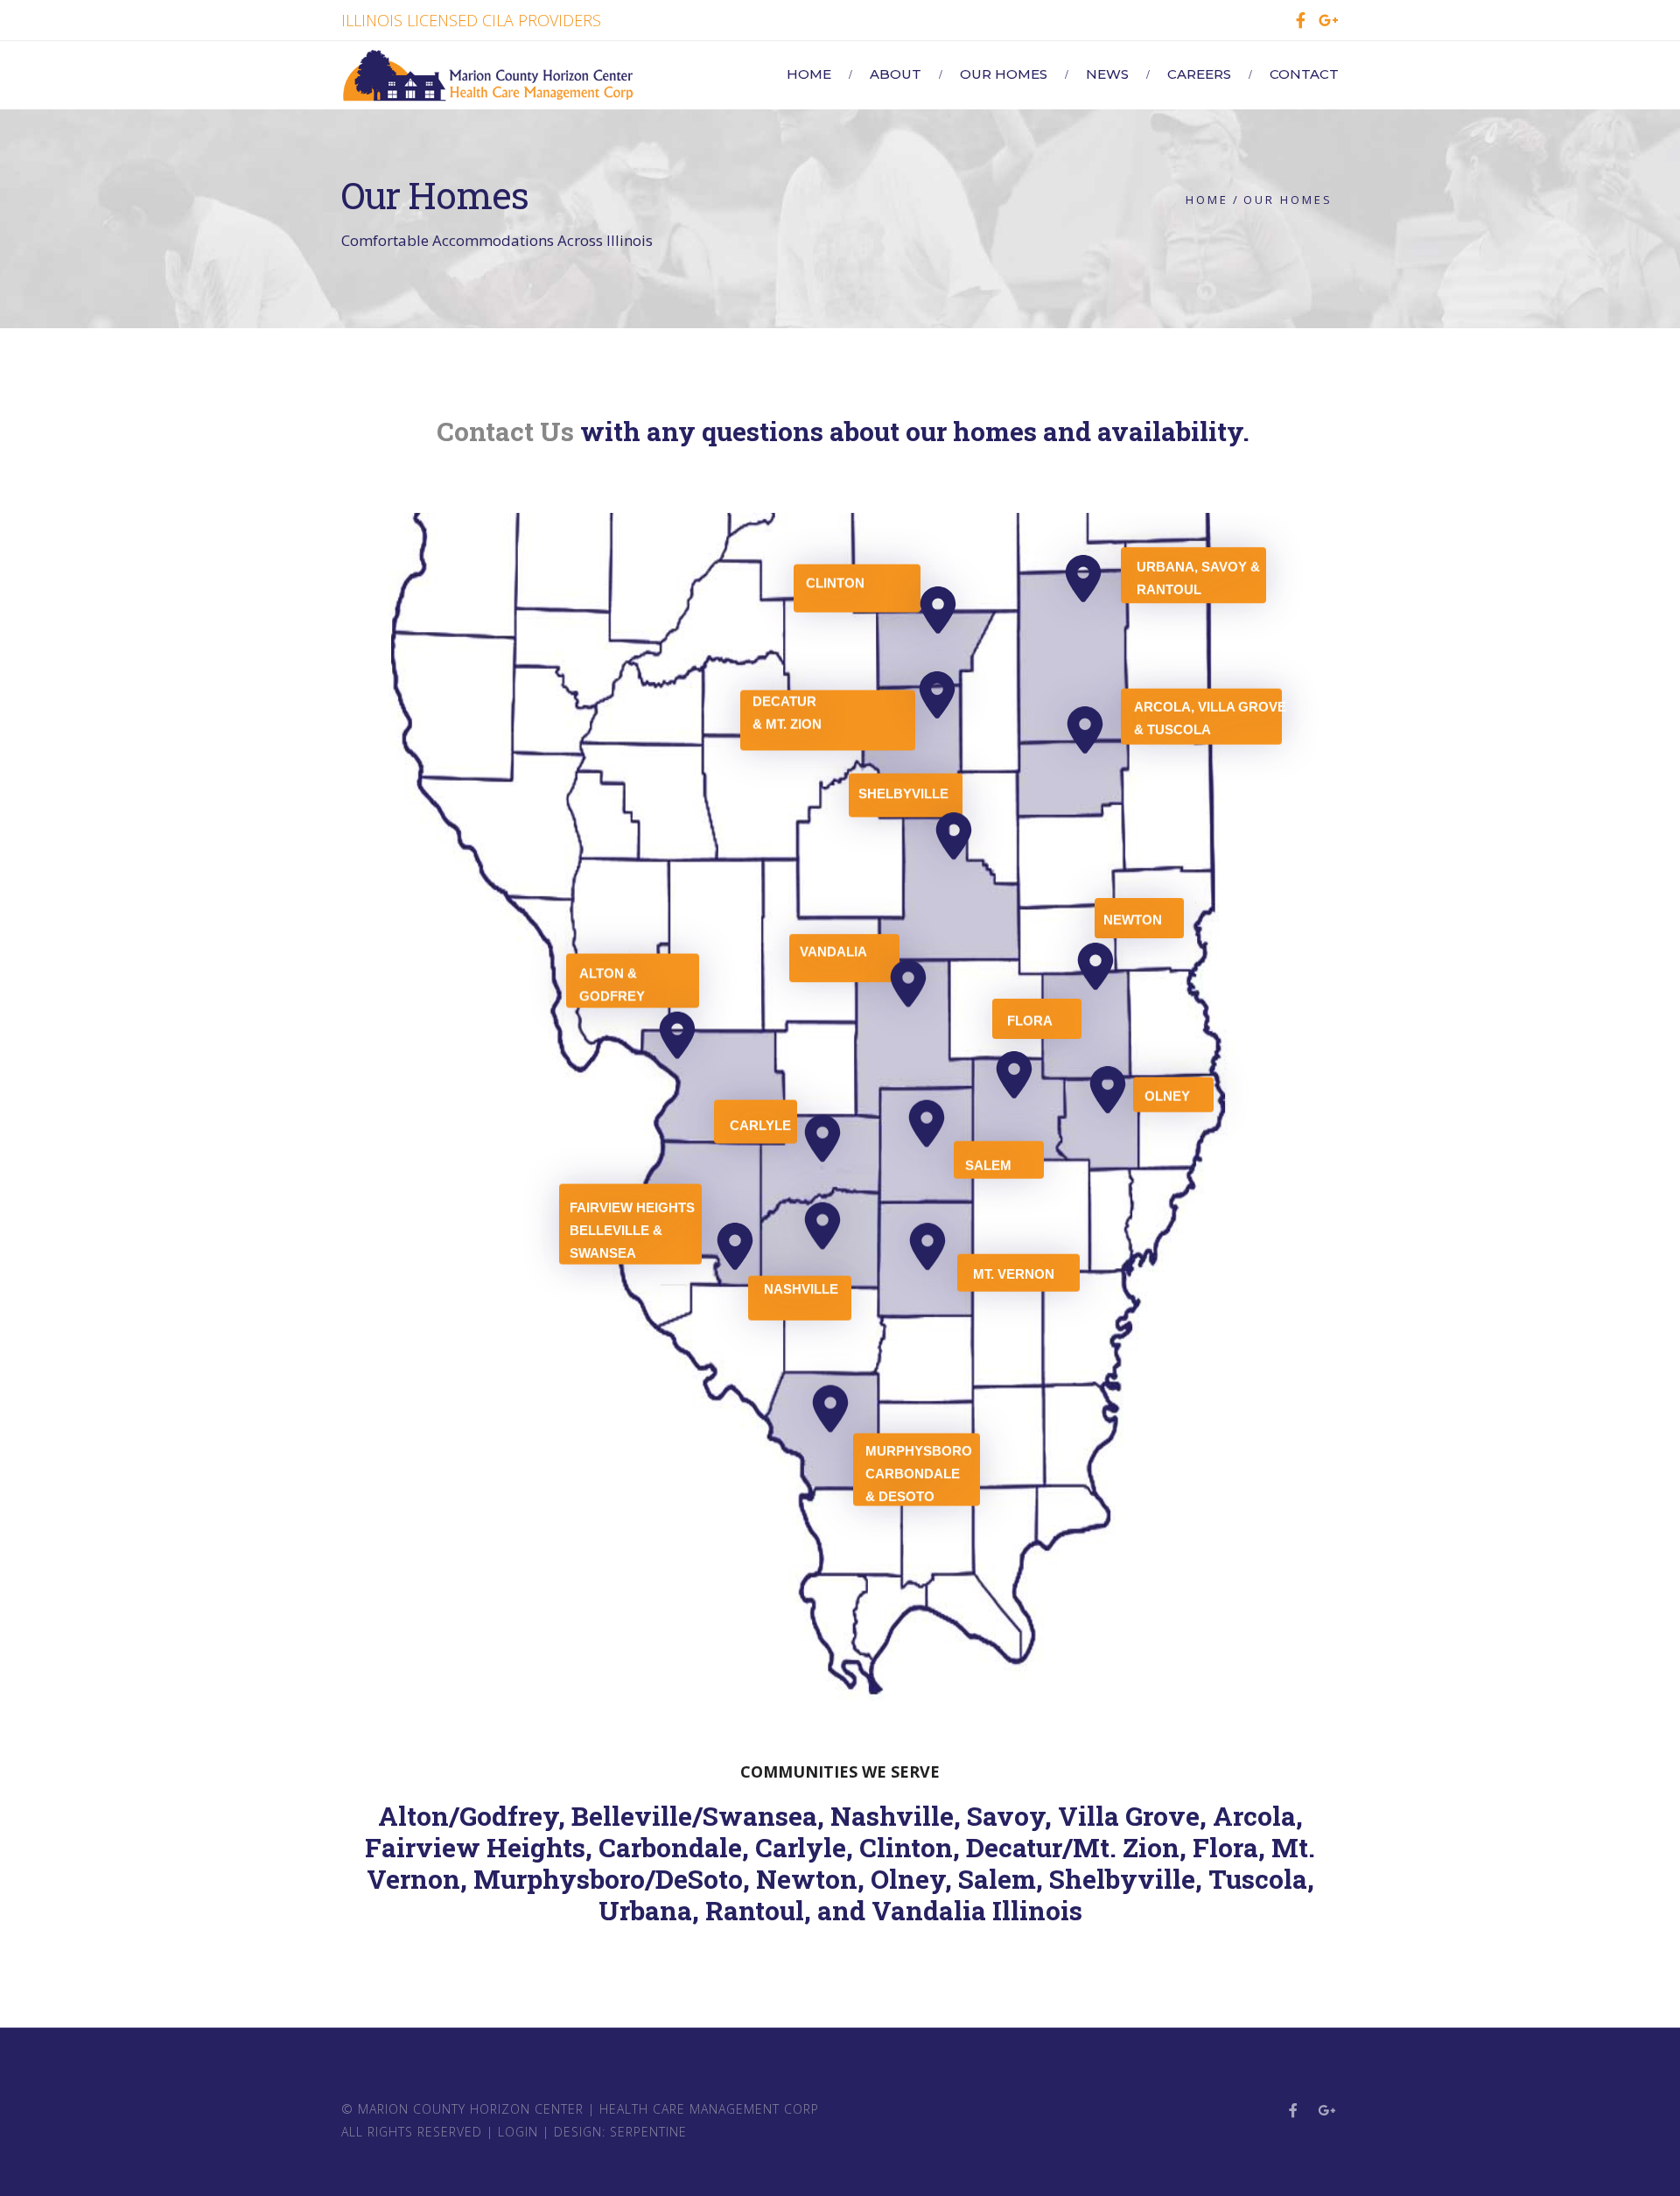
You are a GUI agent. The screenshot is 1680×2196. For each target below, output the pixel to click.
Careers (1199, 74)
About (896, 74)
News (1107, 74)
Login (518, 2132)
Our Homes (1004, 74)
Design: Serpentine (620, 2132)
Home (809, 74)
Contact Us (505, 431)
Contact (1304, 74)
